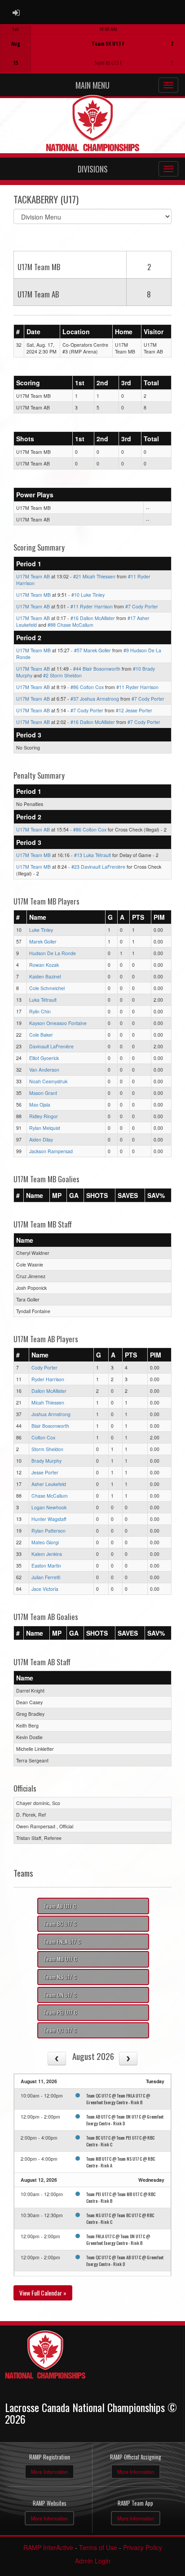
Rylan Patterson (48, 1531)
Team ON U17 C (60, 1995)
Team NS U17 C (60, 1977)
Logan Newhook (49, 1507)
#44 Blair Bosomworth (97, 669)
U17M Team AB (33, 576)
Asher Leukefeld (49, 1484)
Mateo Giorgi (45, 1542)
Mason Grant (43, 1093)
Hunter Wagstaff (49, 1519)
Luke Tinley (41, 930)
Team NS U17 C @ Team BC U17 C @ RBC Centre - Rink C (120, 2218)
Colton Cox (43, 1437)
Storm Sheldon (47, 1449)
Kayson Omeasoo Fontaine (58, 1023)
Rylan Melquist (45, 1128)
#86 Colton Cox (87, 687)
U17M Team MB (33, 595)
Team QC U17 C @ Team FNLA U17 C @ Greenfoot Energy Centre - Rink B (118, 2099)
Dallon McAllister (49, 1391)
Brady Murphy (46, 1461)
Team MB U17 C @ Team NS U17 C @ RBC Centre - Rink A (121, 2162)
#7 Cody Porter (142, 606)
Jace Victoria (45, 1589)
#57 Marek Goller (92, 650)
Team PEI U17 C (60, 2012)
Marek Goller (43, 941)
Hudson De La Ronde (53, 953)
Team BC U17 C (60, 1923)
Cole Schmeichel (47, 988)
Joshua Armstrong (51, 1414)
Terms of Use (98, 2547)
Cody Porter (44, 1368)
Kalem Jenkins (47, 1554)
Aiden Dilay (41, 1139)
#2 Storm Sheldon (62, 675)
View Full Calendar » (43, 2293)
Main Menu (92, 85)
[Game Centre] (93, 56)
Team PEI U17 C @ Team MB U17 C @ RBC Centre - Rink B (121, 2197)
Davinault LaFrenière (51, 1046)
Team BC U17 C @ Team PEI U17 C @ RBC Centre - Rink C (120, 2141)
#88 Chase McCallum (70, 625)
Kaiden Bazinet (45, 976)
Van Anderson (44, 1070)
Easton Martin (46, 1566)
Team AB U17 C (60, 1906)
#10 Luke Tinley (88, 595)
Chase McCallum (50, 1496)
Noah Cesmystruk (48, 1081)
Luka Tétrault (43, 1000)
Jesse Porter (45, 1472)
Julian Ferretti (46, 1577)
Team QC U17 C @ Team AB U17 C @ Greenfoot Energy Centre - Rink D (125, 2260)
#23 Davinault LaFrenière (98, 867)
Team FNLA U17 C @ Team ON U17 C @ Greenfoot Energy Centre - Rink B (118, 2239)
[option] (92, 49)
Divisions (93, 169)
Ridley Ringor (44, 1116)
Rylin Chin (40, 1011)
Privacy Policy (143, 2547)
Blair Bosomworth (50, 1426)
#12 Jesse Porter (134, 710)
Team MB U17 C (60, 1959)
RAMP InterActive (48, 2547)
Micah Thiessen (48, 1402)
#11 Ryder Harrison (92, 606)
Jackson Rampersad (51, 1151)
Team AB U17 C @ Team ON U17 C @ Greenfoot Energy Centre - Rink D (125, 2120)
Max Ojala (40, 1105)
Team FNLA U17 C (62, 1941)
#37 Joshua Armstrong (95, 699)
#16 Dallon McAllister (93, 618)
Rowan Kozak (44, 965)
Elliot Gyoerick (44, 1058)
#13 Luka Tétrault (92, 855)
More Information (49, 2472)
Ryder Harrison (48, 1379)
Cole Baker (41, 1035)
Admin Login (93, 2561)
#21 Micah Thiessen (94, 576)
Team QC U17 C (60, 2030)
